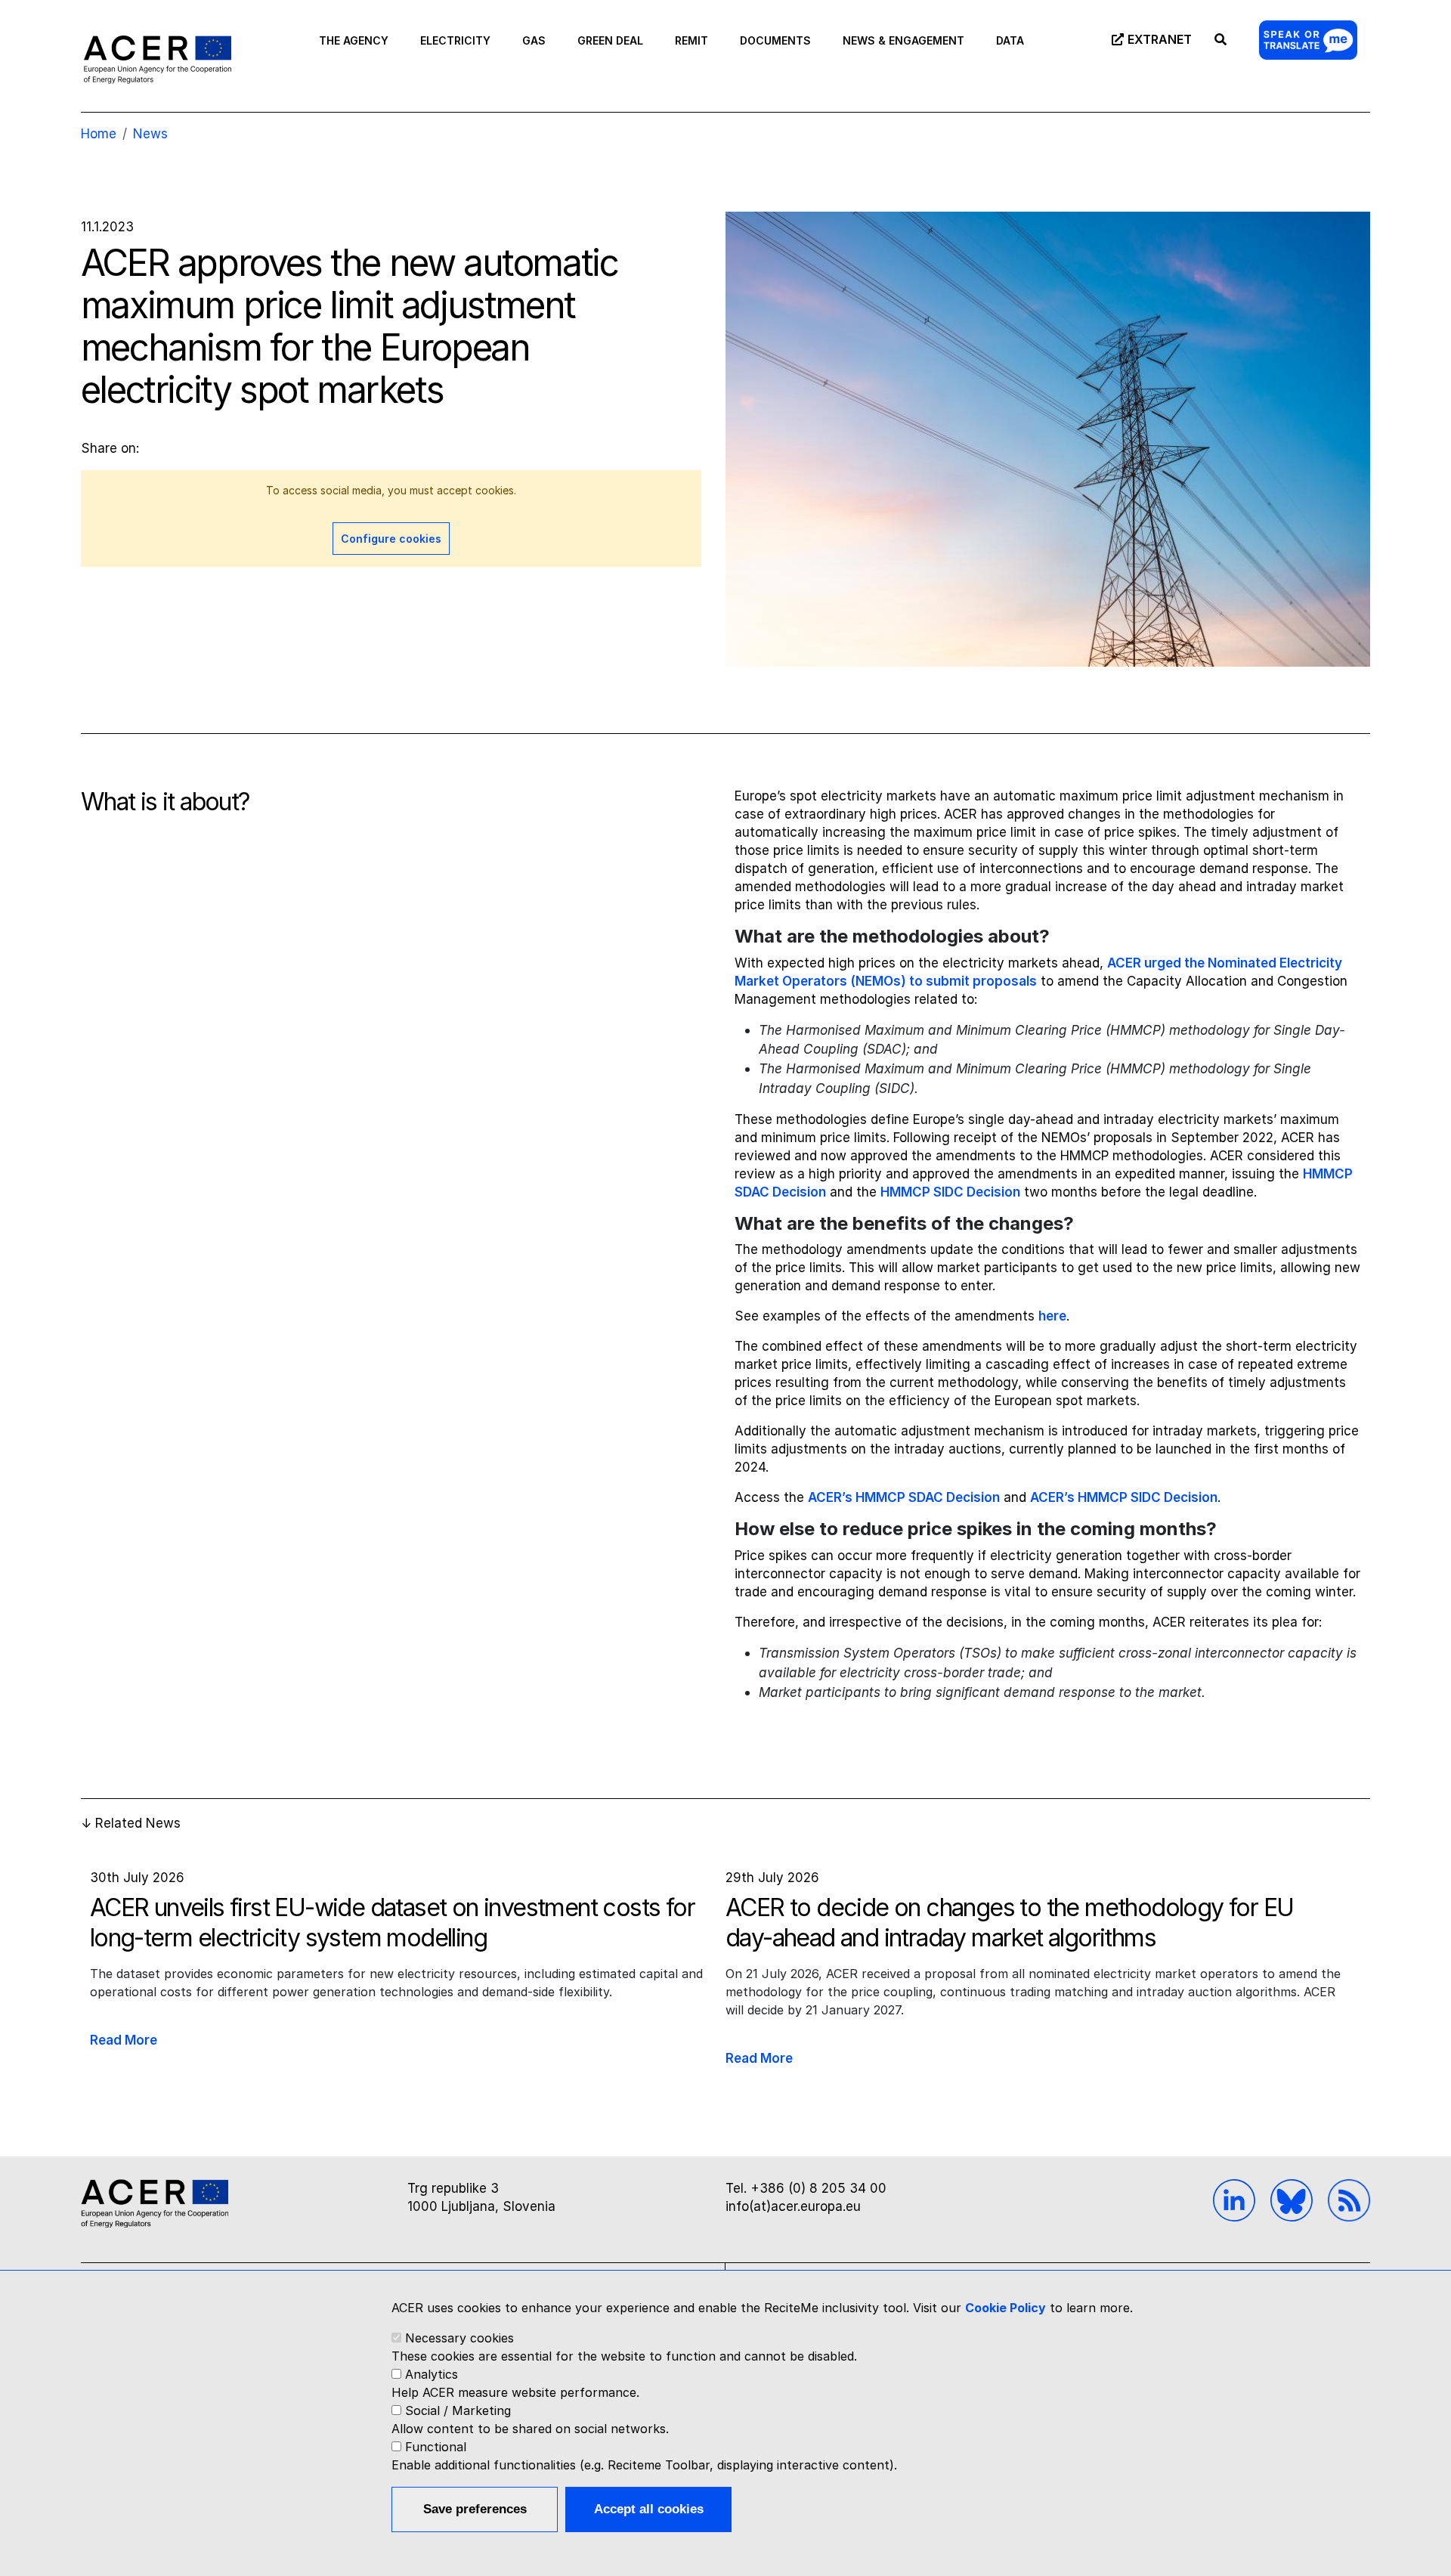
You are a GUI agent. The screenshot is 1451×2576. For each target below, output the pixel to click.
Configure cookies (391, 539)
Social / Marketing (458, 2410)
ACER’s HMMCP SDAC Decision (904, 1497)
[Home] (158, 59)
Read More (124, 2040)
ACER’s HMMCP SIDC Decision (1124, 1497)
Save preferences (475, 2509)
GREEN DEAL (610, 40)
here (1052, 1316)
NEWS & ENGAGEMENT (903, 40)
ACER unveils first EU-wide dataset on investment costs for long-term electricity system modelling (392, 1923)
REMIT (691, 40)
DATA (1010, 40)
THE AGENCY (354, 40)
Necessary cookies (459, 2338)
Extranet (1160, 39)
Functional (436, 2447)
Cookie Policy (1005, 2308)
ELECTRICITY (455, 40)
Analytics (432, 2374)
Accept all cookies (649, 2509)
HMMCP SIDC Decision (950, 1192)
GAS (534, 40)
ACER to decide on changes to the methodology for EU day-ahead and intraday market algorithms (1009, 1923)
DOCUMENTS (775, 40)
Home (99, 134)
